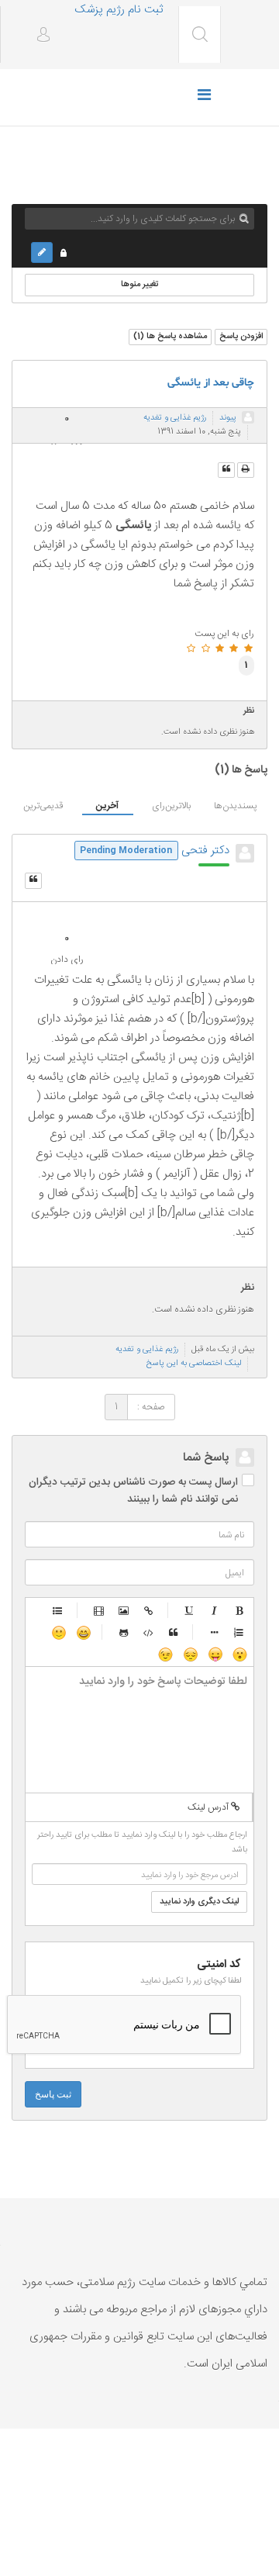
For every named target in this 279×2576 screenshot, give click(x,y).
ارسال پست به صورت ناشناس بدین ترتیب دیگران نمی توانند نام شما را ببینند (133, 1491)
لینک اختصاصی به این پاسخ (194, 1364)
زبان (215, 1654)
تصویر (124, 1610)
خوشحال (83, 1632)
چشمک (165, 1654)
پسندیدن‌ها (235, 806)
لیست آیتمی (215, 1632)
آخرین (107, 806)
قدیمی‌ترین (43, 806)
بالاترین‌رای (171, 806)
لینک (149, 1610)
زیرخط (190, 1610)
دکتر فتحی (205, 851)
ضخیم (239, 1610)
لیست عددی (239, 1632)
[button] (38, 36)
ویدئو (99, 1610)
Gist (124, 1632)
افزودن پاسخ (241, 337)
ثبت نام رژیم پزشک (119, 10)
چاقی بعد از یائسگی (211, 383)
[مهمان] (248, 417)
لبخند (58, 1632)
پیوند (228, 418)
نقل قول (174, 1632)
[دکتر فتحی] (245, 853)
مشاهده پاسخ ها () (170, 337)
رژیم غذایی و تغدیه (175, 418)
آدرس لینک (209, 1807)
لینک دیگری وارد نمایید (199, 1902)
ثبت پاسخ (53, 2094)
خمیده (215, 1610)
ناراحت (190, 1654)
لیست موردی (58, 1610)
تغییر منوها (140, 285)
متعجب (239, 1654)
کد (149, 1632)
